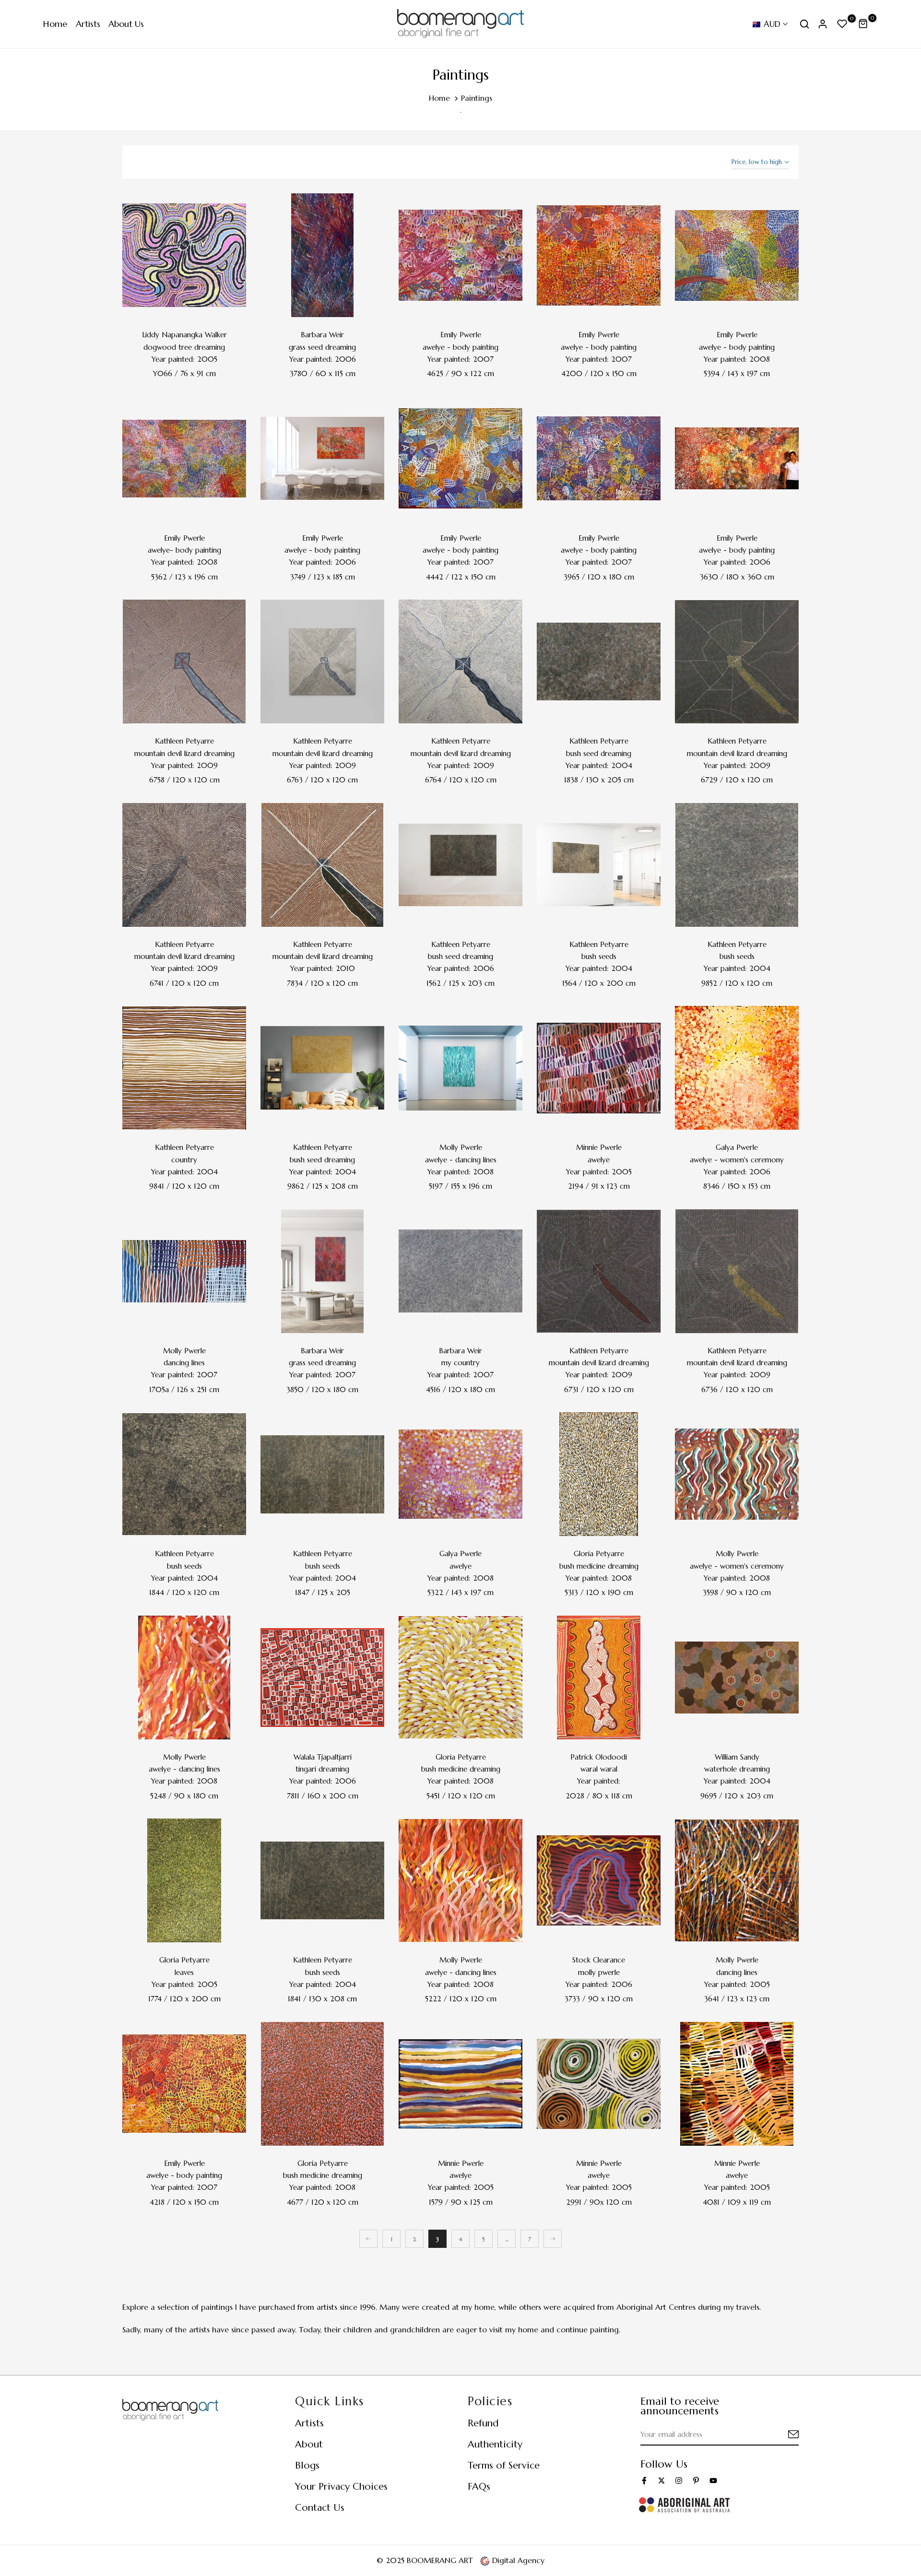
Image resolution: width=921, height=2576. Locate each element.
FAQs (479, 2487)
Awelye (599, 1160)
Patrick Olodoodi (599, 1757)
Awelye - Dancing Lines (461, 1160)
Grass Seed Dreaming (322, 347)
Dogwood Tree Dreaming (184, 347)
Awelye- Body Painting (184, 550)
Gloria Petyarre (599, 1554)
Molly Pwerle (461, 1147)
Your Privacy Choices (341, 2487)
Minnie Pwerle (599, 1147)
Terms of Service (504, 2465)
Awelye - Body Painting (460, 347)
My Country (460, 1363)
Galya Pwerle (737, 1147)
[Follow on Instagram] (679, 2481)
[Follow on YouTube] (713, 2481)
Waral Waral (599, 1769)
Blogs (307, 2465)
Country (184, 1160)
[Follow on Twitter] (661, 2481)
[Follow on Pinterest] (696, 2481)
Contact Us (320, 2508)
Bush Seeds (599, 956)
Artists (88, 24)
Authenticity (495, 2444)
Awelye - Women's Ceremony (737, 1160)
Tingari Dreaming (322, 1769)
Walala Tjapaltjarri (323, 1757)
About (309, 2444)
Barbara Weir (322, 335)
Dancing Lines (184, 1363)
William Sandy (737, 1757)
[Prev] (368, 2239)
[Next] (553, 2239)
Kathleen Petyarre (184, 741)
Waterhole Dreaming (737, 1769)
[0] (842, 24)
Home (55, 24)
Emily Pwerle (461, 335)
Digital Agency (517, 2560)
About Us (126, 24)
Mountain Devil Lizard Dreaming (184, 753)
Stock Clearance (599, 1960)
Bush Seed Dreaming (599, 753)
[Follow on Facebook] (644, 2481)
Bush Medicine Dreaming (599, 1566)
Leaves (184, 1972)
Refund (483, 2423)
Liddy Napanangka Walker (184, 335)
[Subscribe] (782, 2435)
